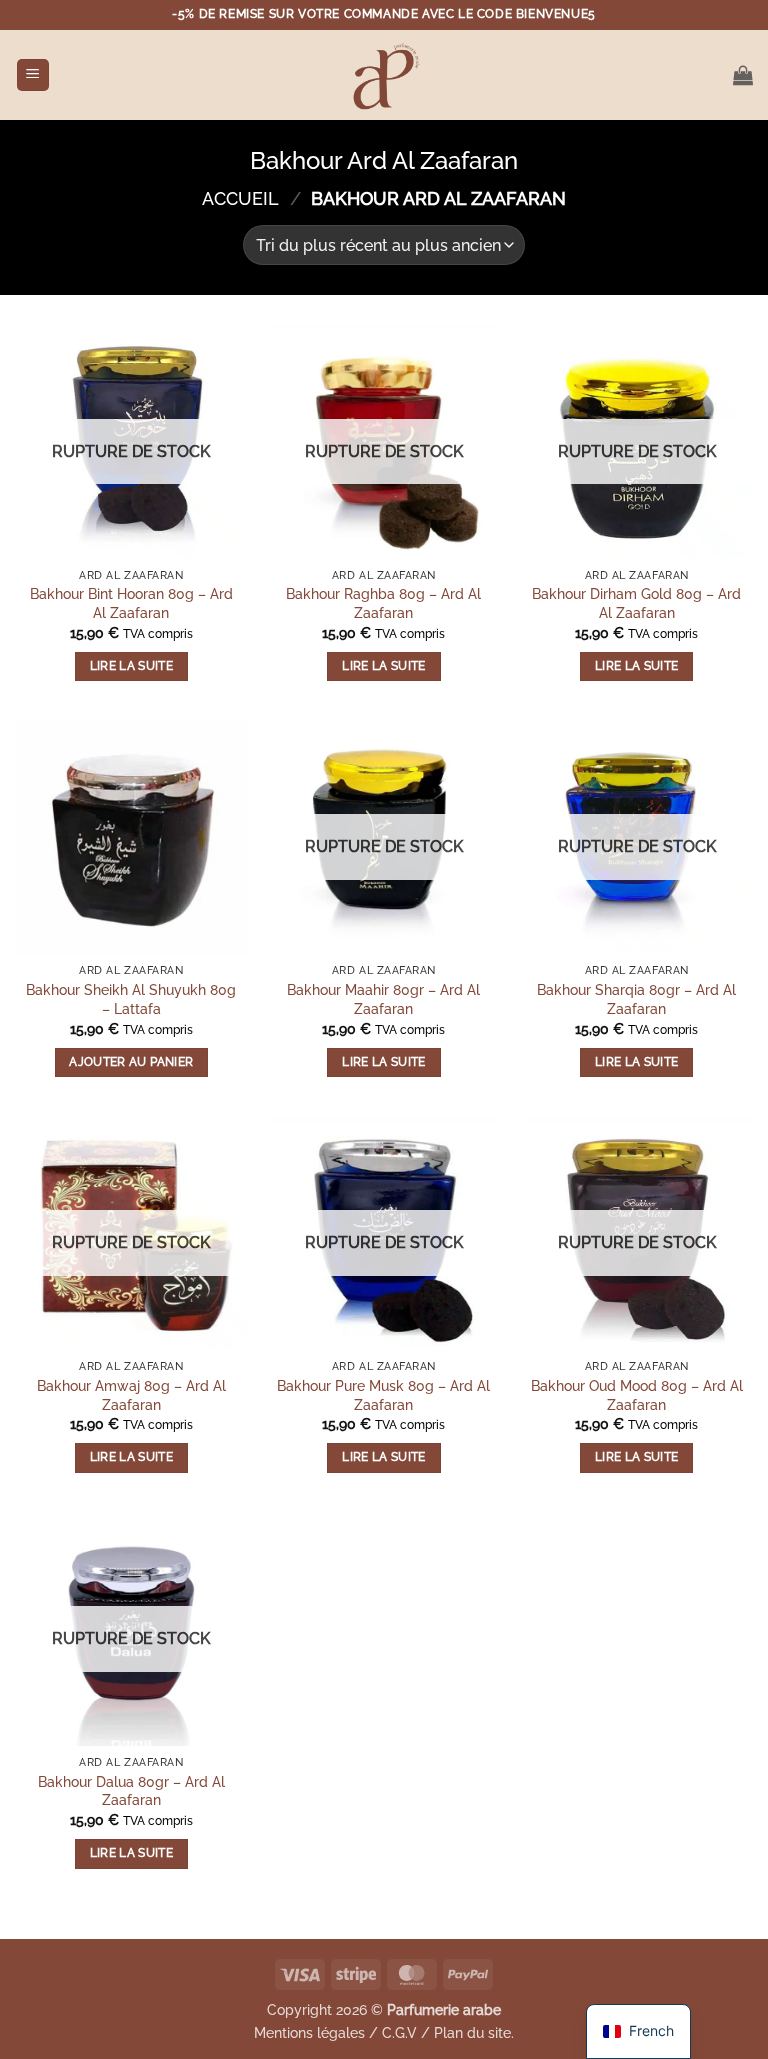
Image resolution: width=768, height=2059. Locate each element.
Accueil (240, 198)
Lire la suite (132, 666)
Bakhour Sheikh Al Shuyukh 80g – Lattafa (131, 999)
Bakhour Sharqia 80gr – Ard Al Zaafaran (636, 999)
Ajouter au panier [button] (131, 1062)
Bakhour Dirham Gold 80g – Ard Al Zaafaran (636, 603)
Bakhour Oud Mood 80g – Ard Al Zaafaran (637, 1395)
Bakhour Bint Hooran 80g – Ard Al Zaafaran (131, 603)
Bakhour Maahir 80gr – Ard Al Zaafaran (383, 999)
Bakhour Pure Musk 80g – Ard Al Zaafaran (383, 1395)
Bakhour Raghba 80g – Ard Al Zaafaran (383, 603)
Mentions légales (309, 2032)
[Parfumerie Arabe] (384, 75)
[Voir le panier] (743, 75)
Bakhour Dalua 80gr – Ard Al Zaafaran (131, 1791)
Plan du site (472, 2032)
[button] (33, 75)
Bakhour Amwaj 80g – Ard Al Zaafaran (131, 1395)
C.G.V (399, 2032)
